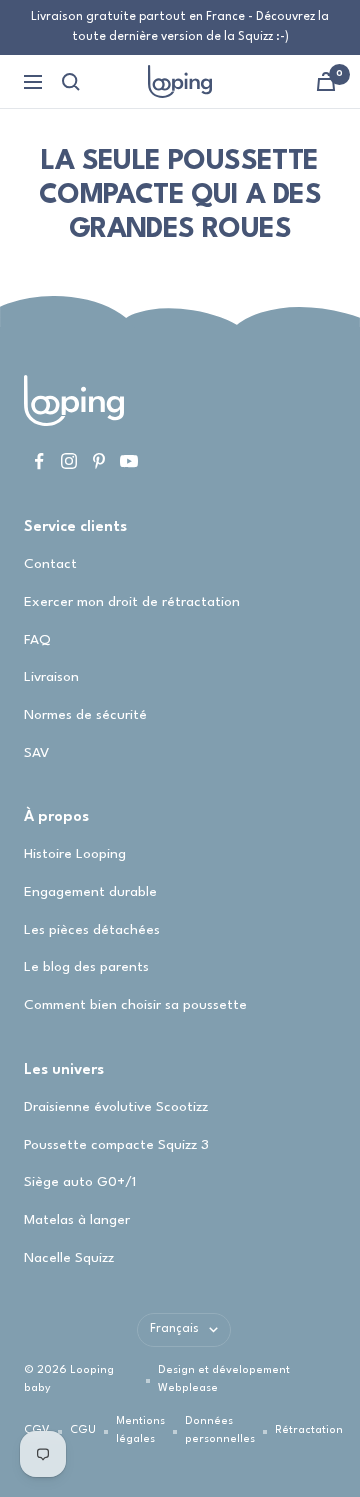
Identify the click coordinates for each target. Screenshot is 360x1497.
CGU (83, 1430)
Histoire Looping (75, 854)
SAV (36, 753)
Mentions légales (140, 1430)
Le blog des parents (86, 967)
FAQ (37, 640)
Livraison (51, 677)
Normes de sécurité (85, 715)
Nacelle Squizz (69, 1258)
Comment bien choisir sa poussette (135, 1005)
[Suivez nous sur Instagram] (69, 461)
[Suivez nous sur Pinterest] (99, 461)
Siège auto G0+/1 (80, 1182)
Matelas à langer (77, 1220)
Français (174, 1329)
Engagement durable (90, 892)
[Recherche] (71, 82)
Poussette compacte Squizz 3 (116, 1145)
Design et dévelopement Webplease (224, 1379)
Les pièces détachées (92, 930)
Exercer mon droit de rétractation (132, 602)
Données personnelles (220, 1430)
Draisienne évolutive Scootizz (116, 1107)
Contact (50, 564)
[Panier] (326, 81)
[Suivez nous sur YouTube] (129, 461)
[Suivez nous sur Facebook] (39, 461)
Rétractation (309, 1430)
